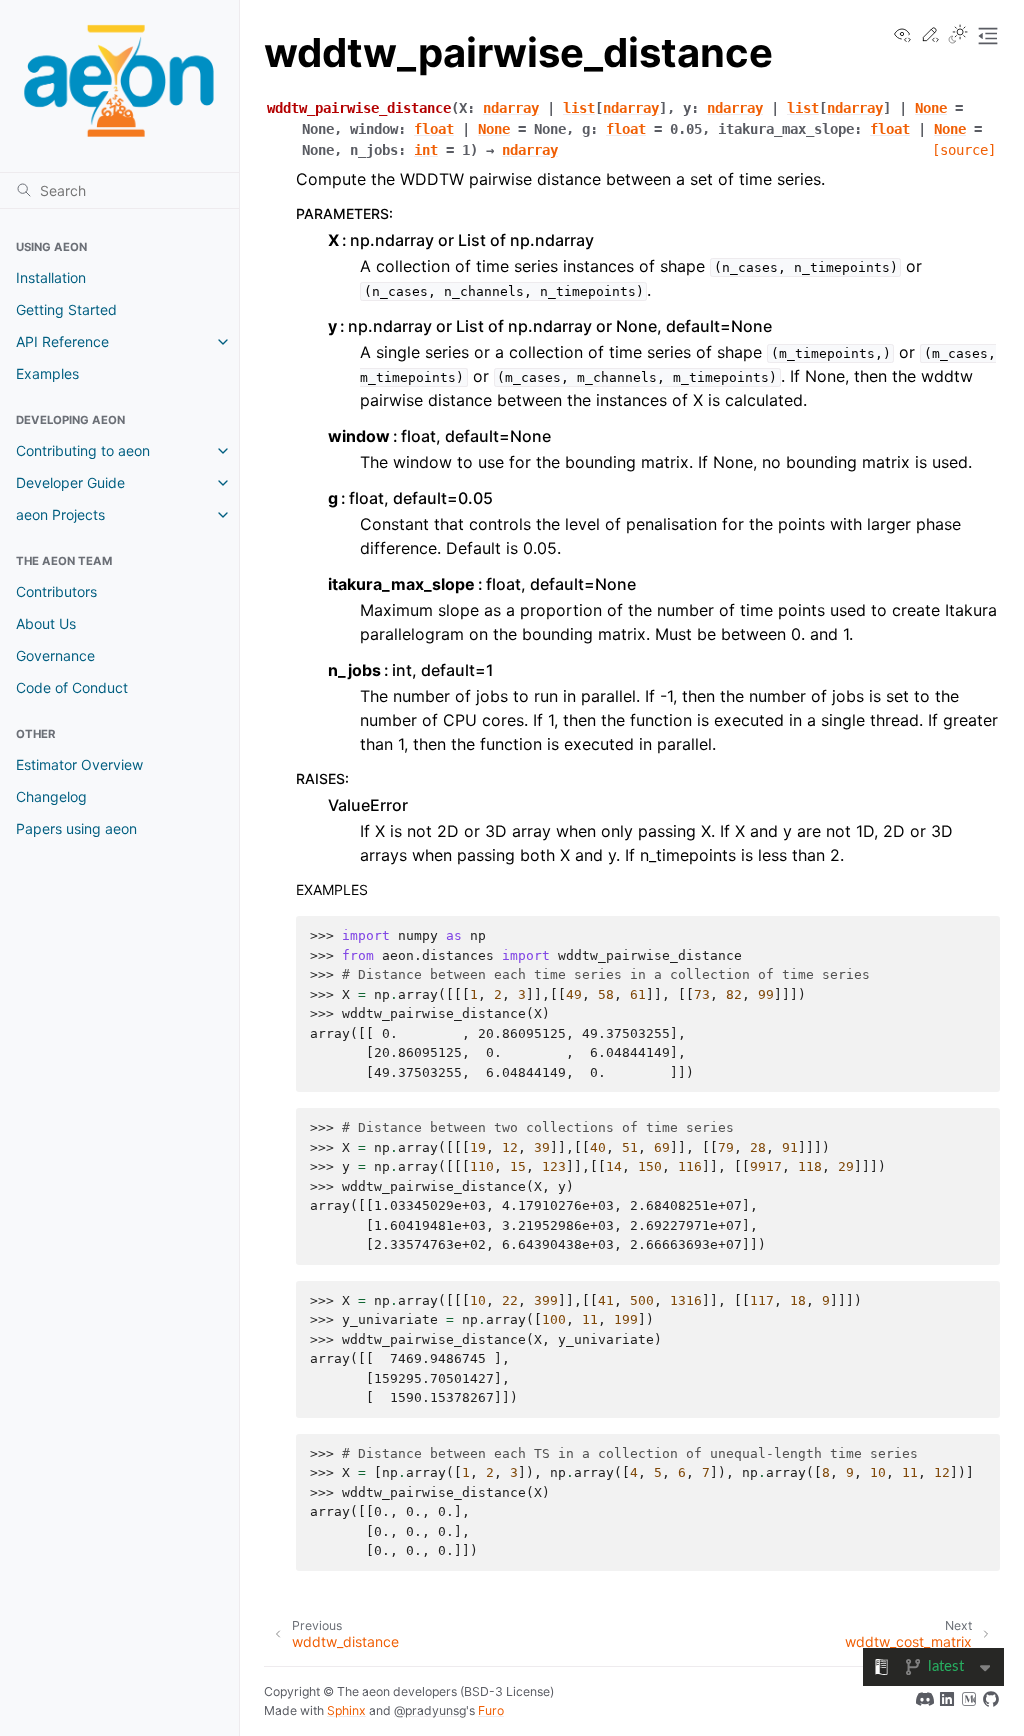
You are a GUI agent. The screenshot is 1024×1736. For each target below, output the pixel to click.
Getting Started (66, 309)
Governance (55, 655)
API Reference (62, 341)
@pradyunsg (430, 1710)
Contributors (56, 591)
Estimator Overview (79, 764)
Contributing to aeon (83, 450)
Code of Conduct (72, 687)
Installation (51, 277)
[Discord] (925, 1702)
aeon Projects (60, 514)
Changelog (51, 796)
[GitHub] (991, 1702)
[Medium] (969, 1702)
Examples (47, 373)
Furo (491, 1710)
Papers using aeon (76, 828)
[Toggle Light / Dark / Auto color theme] (958, 36)
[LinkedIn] (947, 1702)
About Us (46, 623)
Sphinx (346, 1710)
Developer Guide (70, 482)
